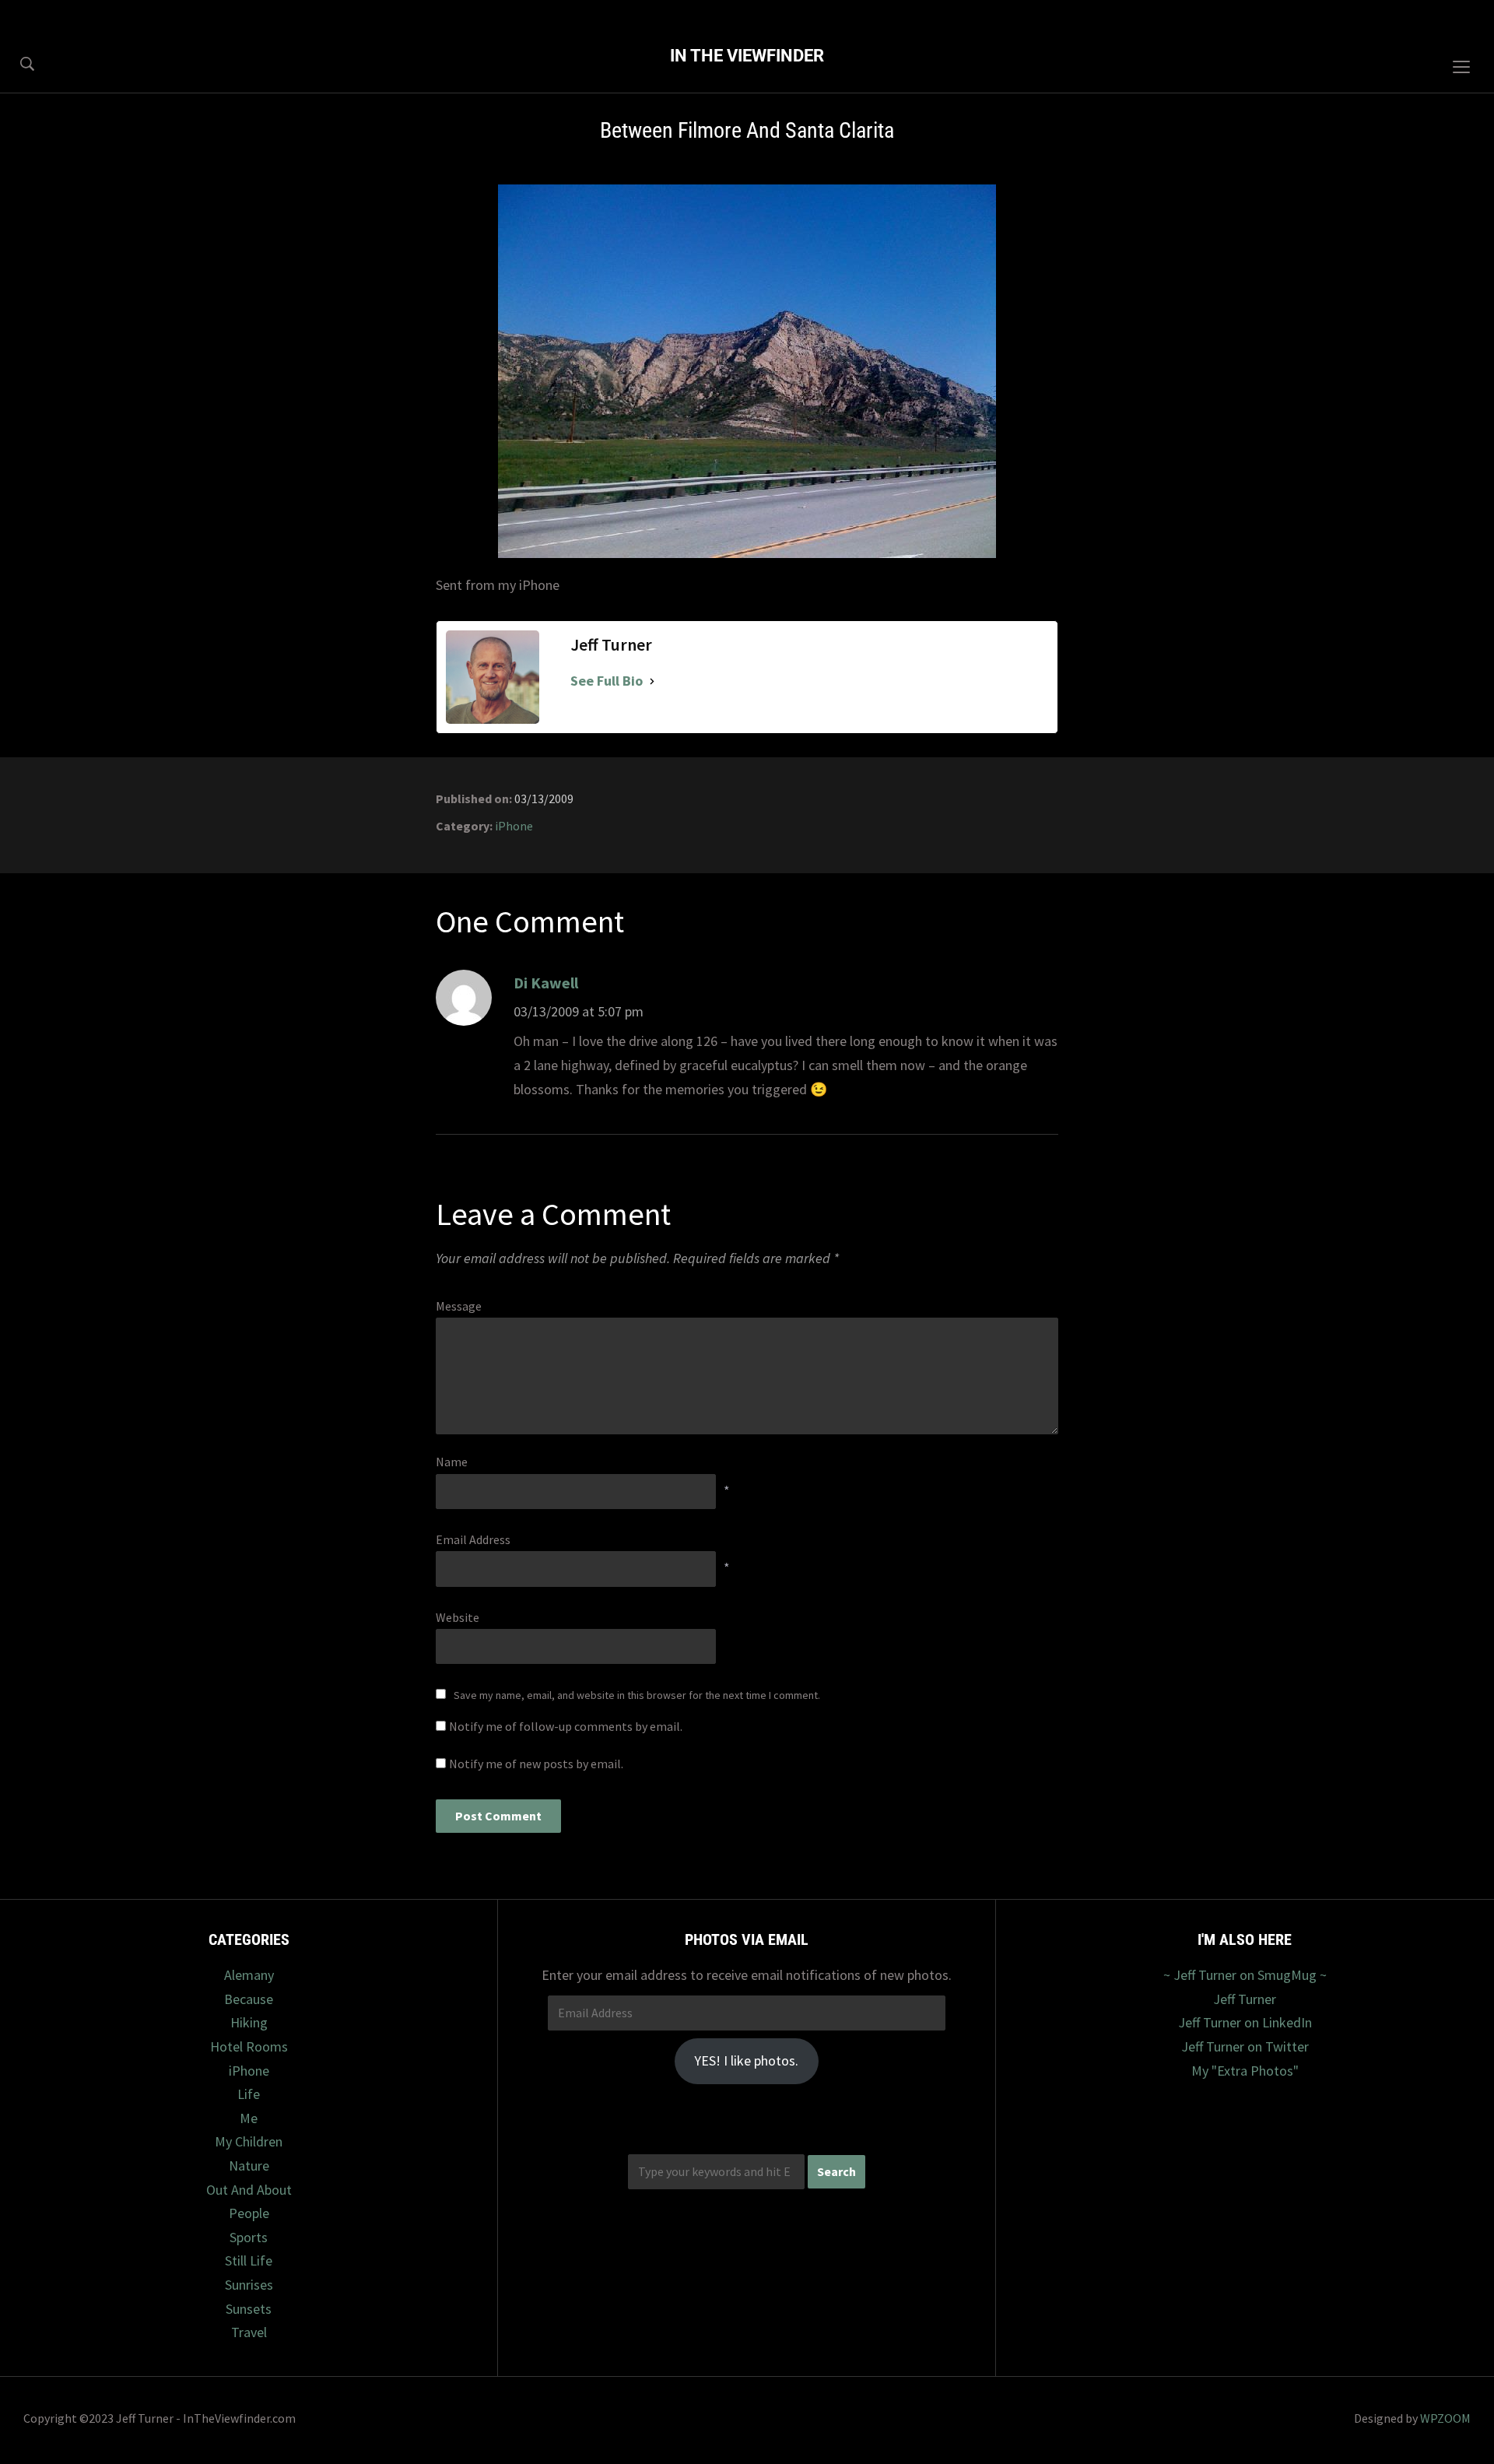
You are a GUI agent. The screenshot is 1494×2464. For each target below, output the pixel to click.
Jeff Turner (1245, 1999)
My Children (249, 2141)
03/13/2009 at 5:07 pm (579, 1011)
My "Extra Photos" (1245, 2071)
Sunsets (249, 2309)
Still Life (249, 2260)
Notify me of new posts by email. (536, 1764)
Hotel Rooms (249, 2046)
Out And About (249, 2190)
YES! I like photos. (746, 2060)
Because (249, 1999)
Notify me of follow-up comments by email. (566, 1726)
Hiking (249, 2022)
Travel (249, 2332)
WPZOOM (1445, 2418)
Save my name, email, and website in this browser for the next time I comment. (637, 1695)
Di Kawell (546, 983)
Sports (249, 2237)
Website (458, 1617)
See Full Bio (607, 681)
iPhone (514, 826)
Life (249, 2094)
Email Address (473, 1539)
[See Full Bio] (652, 681)
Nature (249, 2166)
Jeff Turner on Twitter (1245, 2046)
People (249, 2213)
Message (459, 1306)
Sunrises (249, 2285)
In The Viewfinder (747, 56)
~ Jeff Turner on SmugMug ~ (1245, 1975)
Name (452, 1462)
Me (249, 2118)
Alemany (249, 1975)
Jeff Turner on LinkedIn (1245, 2022)
